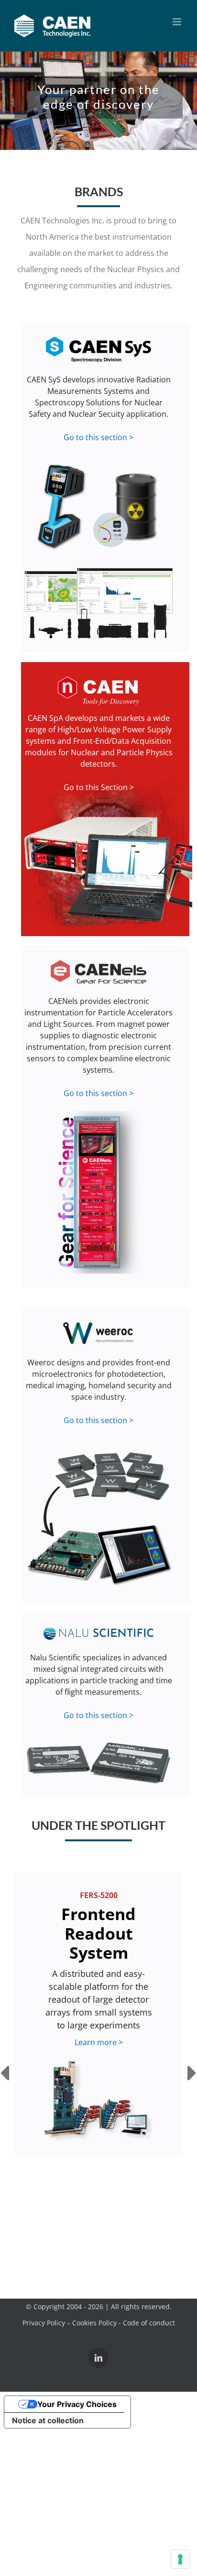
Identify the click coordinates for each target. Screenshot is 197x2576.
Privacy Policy (44, 2323)
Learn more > (99, 2042)
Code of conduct (149, 2323)
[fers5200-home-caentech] (98, 2101)
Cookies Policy (94, 2323)
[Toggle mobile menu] (178, 22)
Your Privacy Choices (77, 2404)
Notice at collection (48, 2420)
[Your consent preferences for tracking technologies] (180, 2559)
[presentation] (5, 2074)
